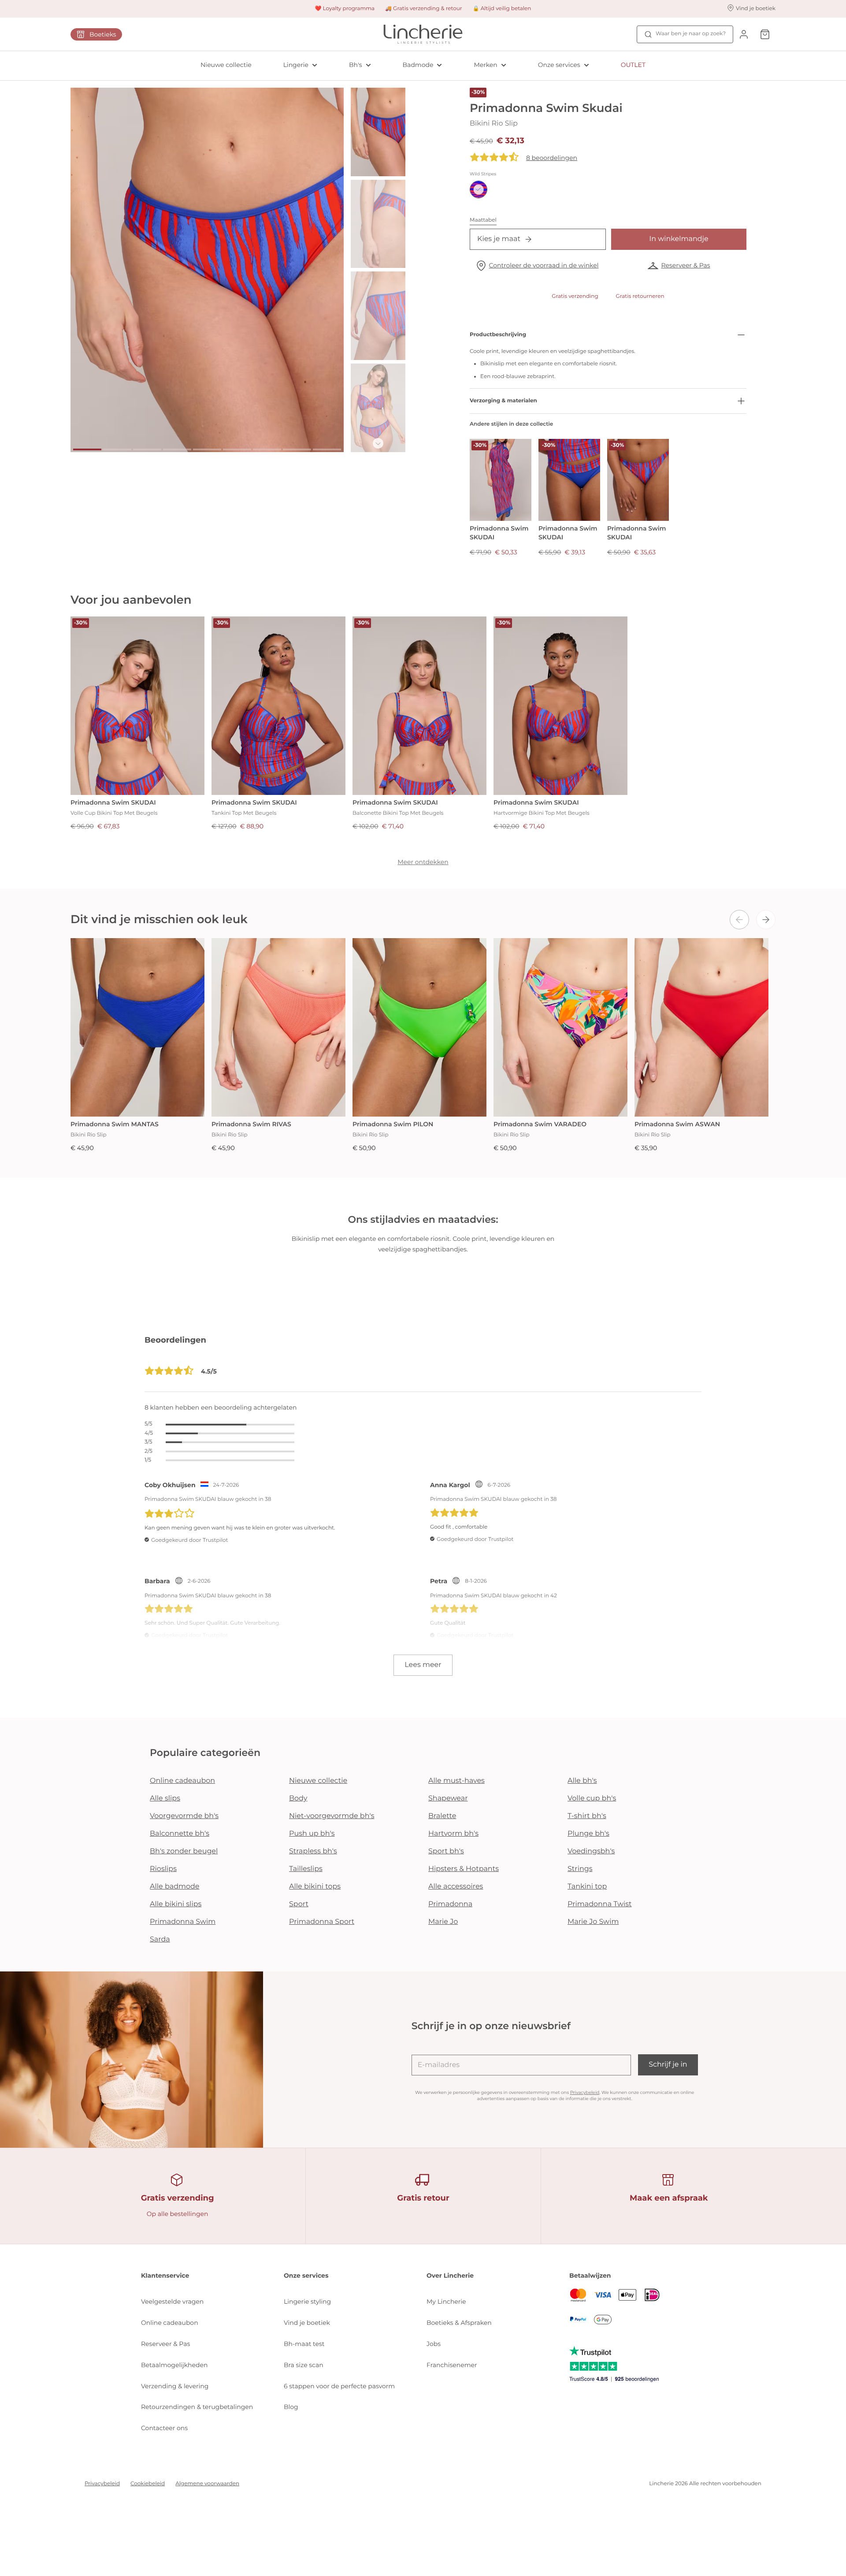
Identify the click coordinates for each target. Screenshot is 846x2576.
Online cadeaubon (182, 1781)
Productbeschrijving (498, 335)
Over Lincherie (450, 2275)
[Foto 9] (327, 449)
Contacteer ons (164, 2428)
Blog (291, 2407)
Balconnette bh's (180, 1834)
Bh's (356, 65)
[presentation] (739, 920)
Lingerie (296, 65)
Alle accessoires (456, 1887)
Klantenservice (165, 2275)
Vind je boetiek (307, 2323)
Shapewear (448, 1798)
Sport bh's (446, 1851)
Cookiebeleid (148, 2484)
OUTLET (633, 65)
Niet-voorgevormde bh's (332, 1816)
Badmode (418, 65)
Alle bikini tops (315, 1887)
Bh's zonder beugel (184, 1851)
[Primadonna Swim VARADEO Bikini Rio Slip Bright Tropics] (560, 1027)
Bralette (442, 1816)
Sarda (160, 1939)
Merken (485, 65)
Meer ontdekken (423, 862)
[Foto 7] (267, 449)
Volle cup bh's (592, 1798)
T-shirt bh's (587, 1816)
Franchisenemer (452, 2365)
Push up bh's (312, 1834)
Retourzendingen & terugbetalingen (197, 2407)
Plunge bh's (588, 1834)
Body (298, 1798)
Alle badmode (175, 1887)
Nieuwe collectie (226, 65)
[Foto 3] (147, 449)
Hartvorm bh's (453, 1834)
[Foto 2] (117, 449)
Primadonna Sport (322, 1922)
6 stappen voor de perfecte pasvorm (339, 2386)
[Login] (744, 34)
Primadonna (450, 1904)
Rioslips (163, 1869)
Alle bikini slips (176, 1904)
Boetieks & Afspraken (459, 2323)
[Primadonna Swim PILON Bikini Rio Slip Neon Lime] (419, 1027)
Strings (580, 1869)
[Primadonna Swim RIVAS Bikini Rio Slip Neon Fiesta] (278, 1027)
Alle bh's (582, 1781)
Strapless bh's (313, 1851)
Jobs (434, 2344)
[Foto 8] (297, 449)
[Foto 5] (207, 449)
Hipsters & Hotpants (464, 1869)
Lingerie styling (307, 2301)
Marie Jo (443, 1922)
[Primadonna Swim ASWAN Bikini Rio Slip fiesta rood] (701, 1027)
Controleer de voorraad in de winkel (544, 265)
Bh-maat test (304, 2344)
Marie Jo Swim (593, 1922)
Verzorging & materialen (503, 401)
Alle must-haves (456, 1781)
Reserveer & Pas (685, 265)
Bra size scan (304, 2365)
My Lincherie (446, 2301)
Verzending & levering (175, 2386)
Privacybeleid (585, 2092)
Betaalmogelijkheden (174, 2365)
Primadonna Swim (183, 1922)
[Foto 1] (87, 449)
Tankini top (587, 1887)
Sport (299, 1904)
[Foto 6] (237, 449)
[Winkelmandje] (765, 34)
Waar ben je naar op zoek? (691, 34)
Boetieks (103, 34)
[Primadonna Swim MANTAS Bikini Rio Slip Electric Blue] (137, 1027)
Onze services (559, 65)
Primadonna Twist (600, 1904)
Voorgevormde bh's (184, 1816)
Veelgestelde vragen (172, 2301)
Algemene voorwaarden (207, 2484)
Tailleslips (306, 1869)
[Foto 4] (177, 449)
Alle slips (165, 1798)
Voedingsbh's (591, 1851)
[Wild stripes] (479, 189)
